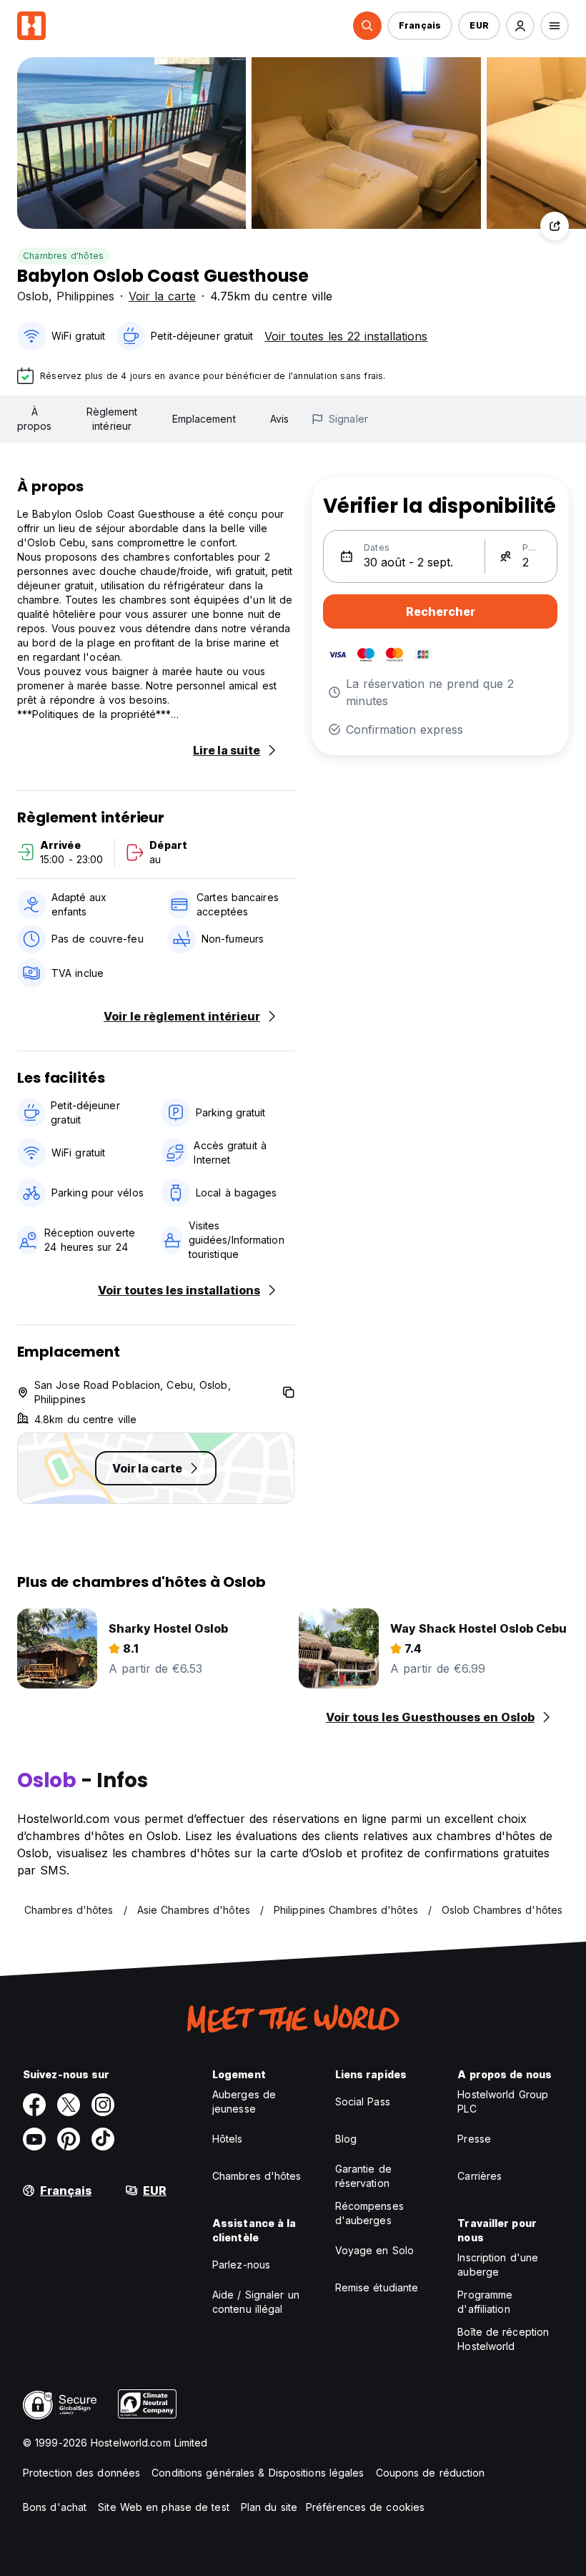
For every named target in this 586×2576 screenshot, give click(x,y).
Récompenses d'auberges (369, 2213)
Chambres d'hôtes (63, 256)
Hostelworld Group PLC (503, 2101)
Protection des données (81, 2473)
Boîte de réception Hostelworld (503, 2339)
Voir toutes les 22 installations (346, 336)
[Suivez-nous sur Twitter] (69, 2105)
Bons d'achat (55, 2507)
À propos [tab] (35, 419)
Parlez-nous (241, 2265)
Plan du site (269, 2507)
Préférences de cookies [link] (365, 2507)
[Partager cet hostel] (555, 226)
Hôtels (228, 2139)
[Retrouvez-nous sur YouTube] (34, 2139)
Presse (474, 2139)
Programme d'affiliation (485, 2302)
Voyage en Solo (374, 2250)
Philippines (85, 296)
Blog (346, 2139)
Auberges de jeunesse (244, 2101)
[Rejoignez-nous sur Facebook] (34, 2105)
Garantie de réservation (363, 2176)
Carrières (480, 2176)
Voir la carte (162, 296)
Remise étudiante (377, 2287)
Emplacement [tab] (204, 419)
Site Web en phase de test (164, 2507)
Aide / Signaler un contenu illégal (256, 2302)
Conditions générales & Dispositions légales (258, 2473)
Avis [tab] (279, 419)
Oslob (33, 296)
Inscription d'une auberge (498, 2265)
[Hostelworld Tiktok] (103, 2139)
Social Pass (363, 2101)
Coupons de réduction (431, 2473)
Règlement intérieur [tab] (112, 419)
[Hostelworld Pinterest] (69, 2139)
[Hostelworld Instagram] (103, 2105)
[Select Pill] (367, 26)
